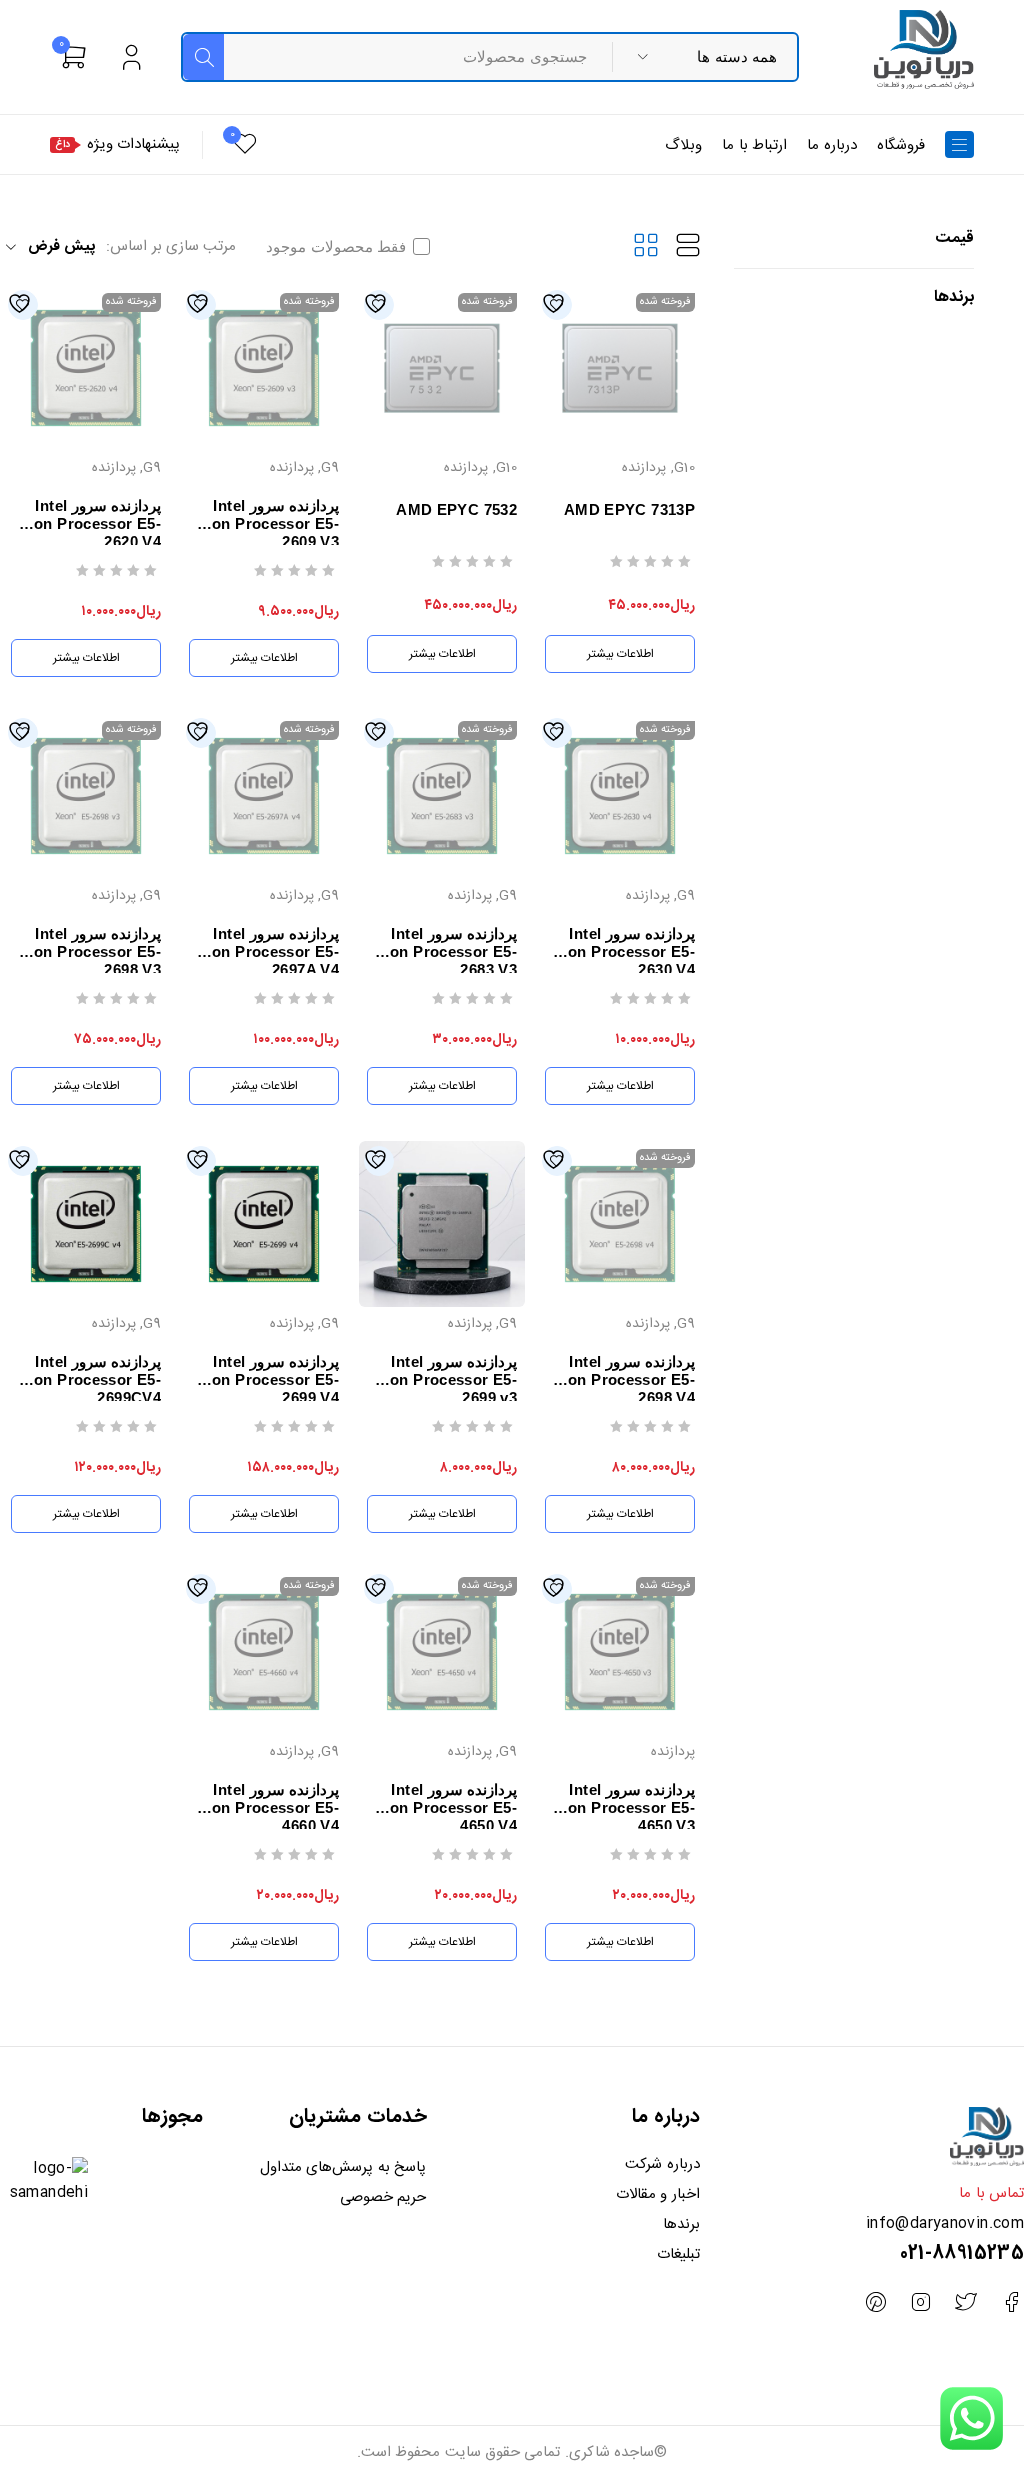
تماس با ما (991, 2193)
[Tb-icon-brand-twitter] (966, 2302)
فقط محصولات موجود (336, 247)
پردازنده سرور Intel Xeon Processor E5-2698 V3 (88, 951)
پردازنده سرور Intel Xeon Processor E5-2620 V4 (88, 523)
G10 (684, 468)
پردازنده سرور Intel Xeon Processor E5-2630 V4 (622, 951)
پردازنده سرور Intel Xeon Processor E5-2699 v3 (444, 1379)
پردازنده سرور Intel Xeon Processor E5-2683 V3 (444, 951)
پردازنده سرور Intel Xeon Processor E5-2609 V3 (266, 523)
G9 (330, 468)
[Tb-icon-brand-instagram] (920, 2302)
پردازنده (644, 468)
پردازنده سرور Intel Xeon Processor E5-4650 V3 (622, 1807)
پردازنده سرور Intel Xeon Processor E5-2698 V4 (622, 1379)
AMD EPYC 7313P (629, 509)
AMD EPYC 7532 (456, 509)
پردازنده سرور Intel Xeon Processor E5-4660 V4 (266, 1807)
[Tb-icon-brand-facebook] (1011, 2302)
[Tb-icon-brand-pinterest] (875, 2302)
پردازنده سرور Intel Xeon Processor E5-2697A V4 (266, 951)
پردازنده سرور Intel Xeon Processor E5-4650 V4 (444, 1807)
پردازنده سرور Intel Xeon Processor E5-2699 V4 (266, 1379)
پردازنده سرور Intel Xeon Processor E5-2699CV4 (88, 1379)
